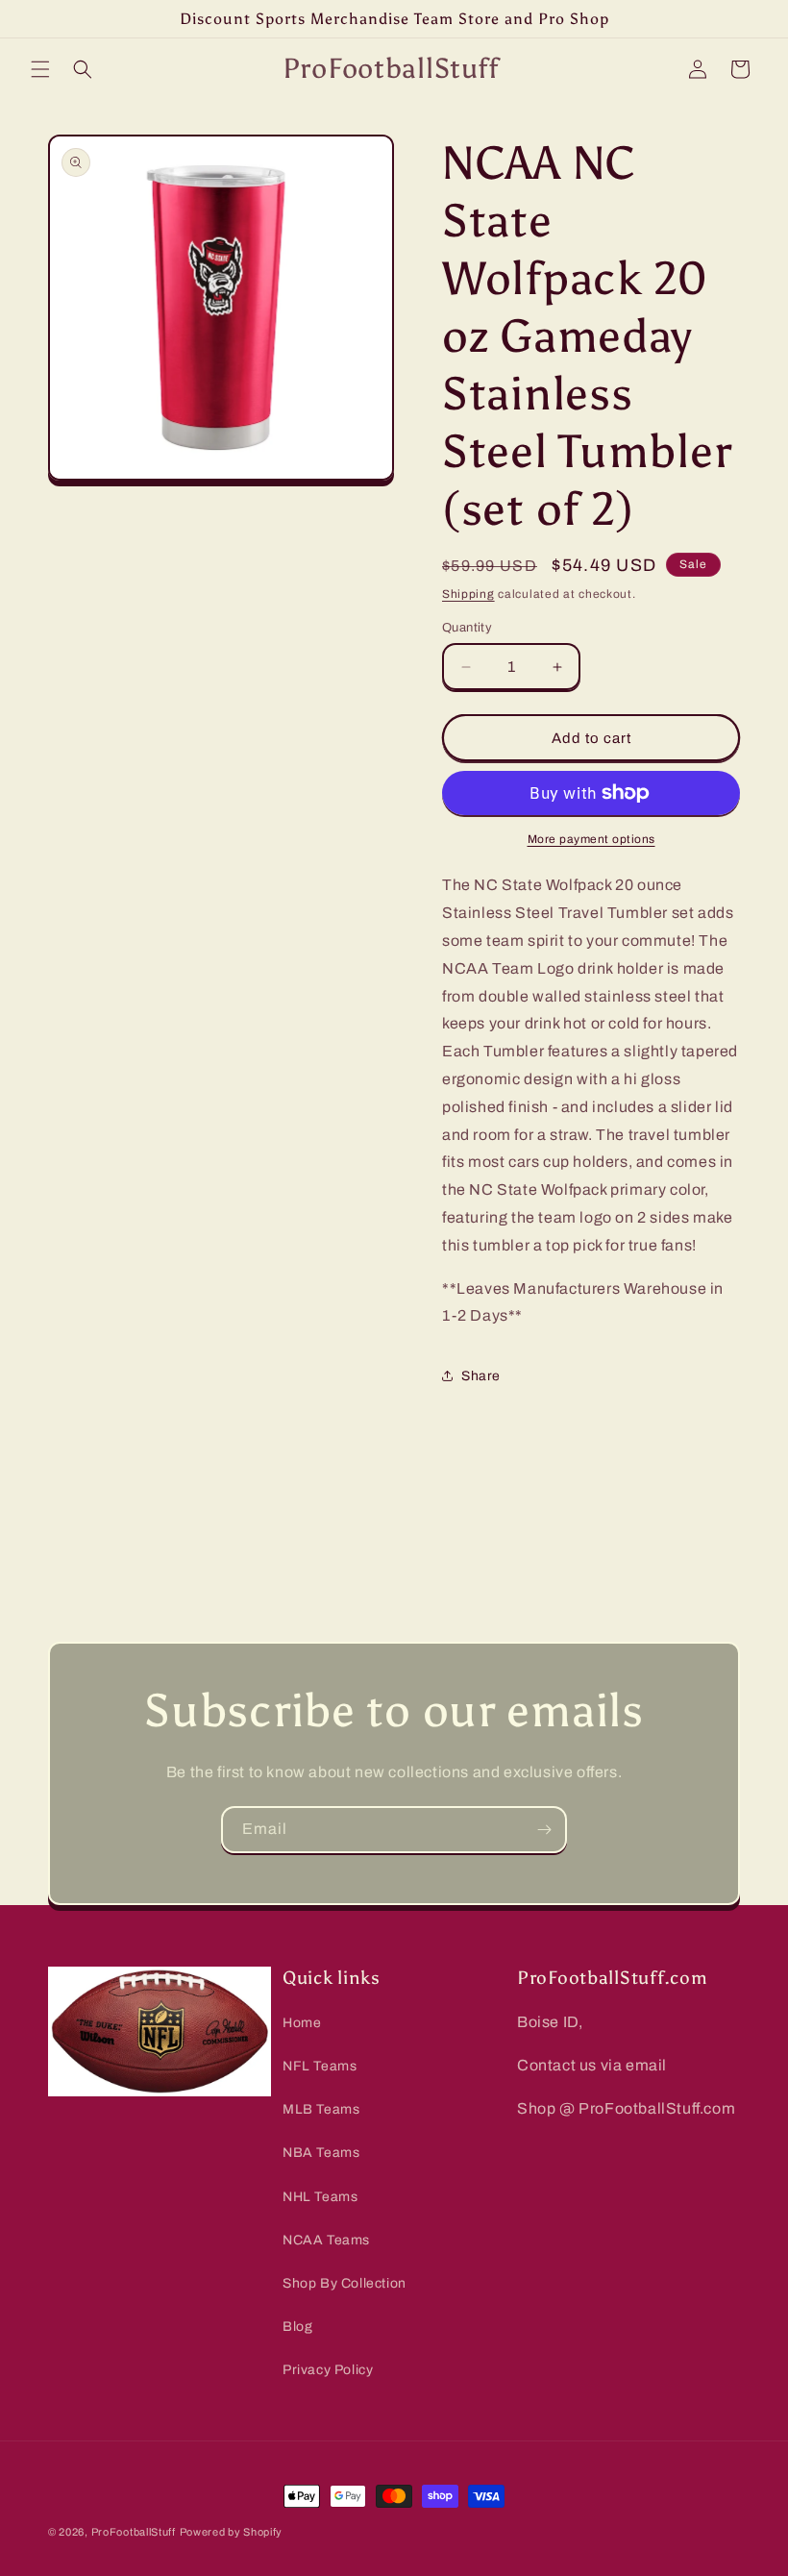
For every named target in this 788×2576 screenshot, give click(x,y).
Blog (297, 2327)
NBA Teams (321, 2153)
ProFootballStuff (134, 2532)
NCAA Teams (326, 2240)
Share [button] (481, 1376)
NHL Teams (320, 2197)
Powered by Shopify (232, 2532)
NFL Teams (320, 2066)
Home (302, 2023)
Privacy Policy (328, 2370)
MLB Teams (321, 2109)
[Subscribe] (544, 1830)
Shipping (468, 594)
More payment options (591, 839)
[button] (40, 69)
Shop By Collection (345, 2283)
